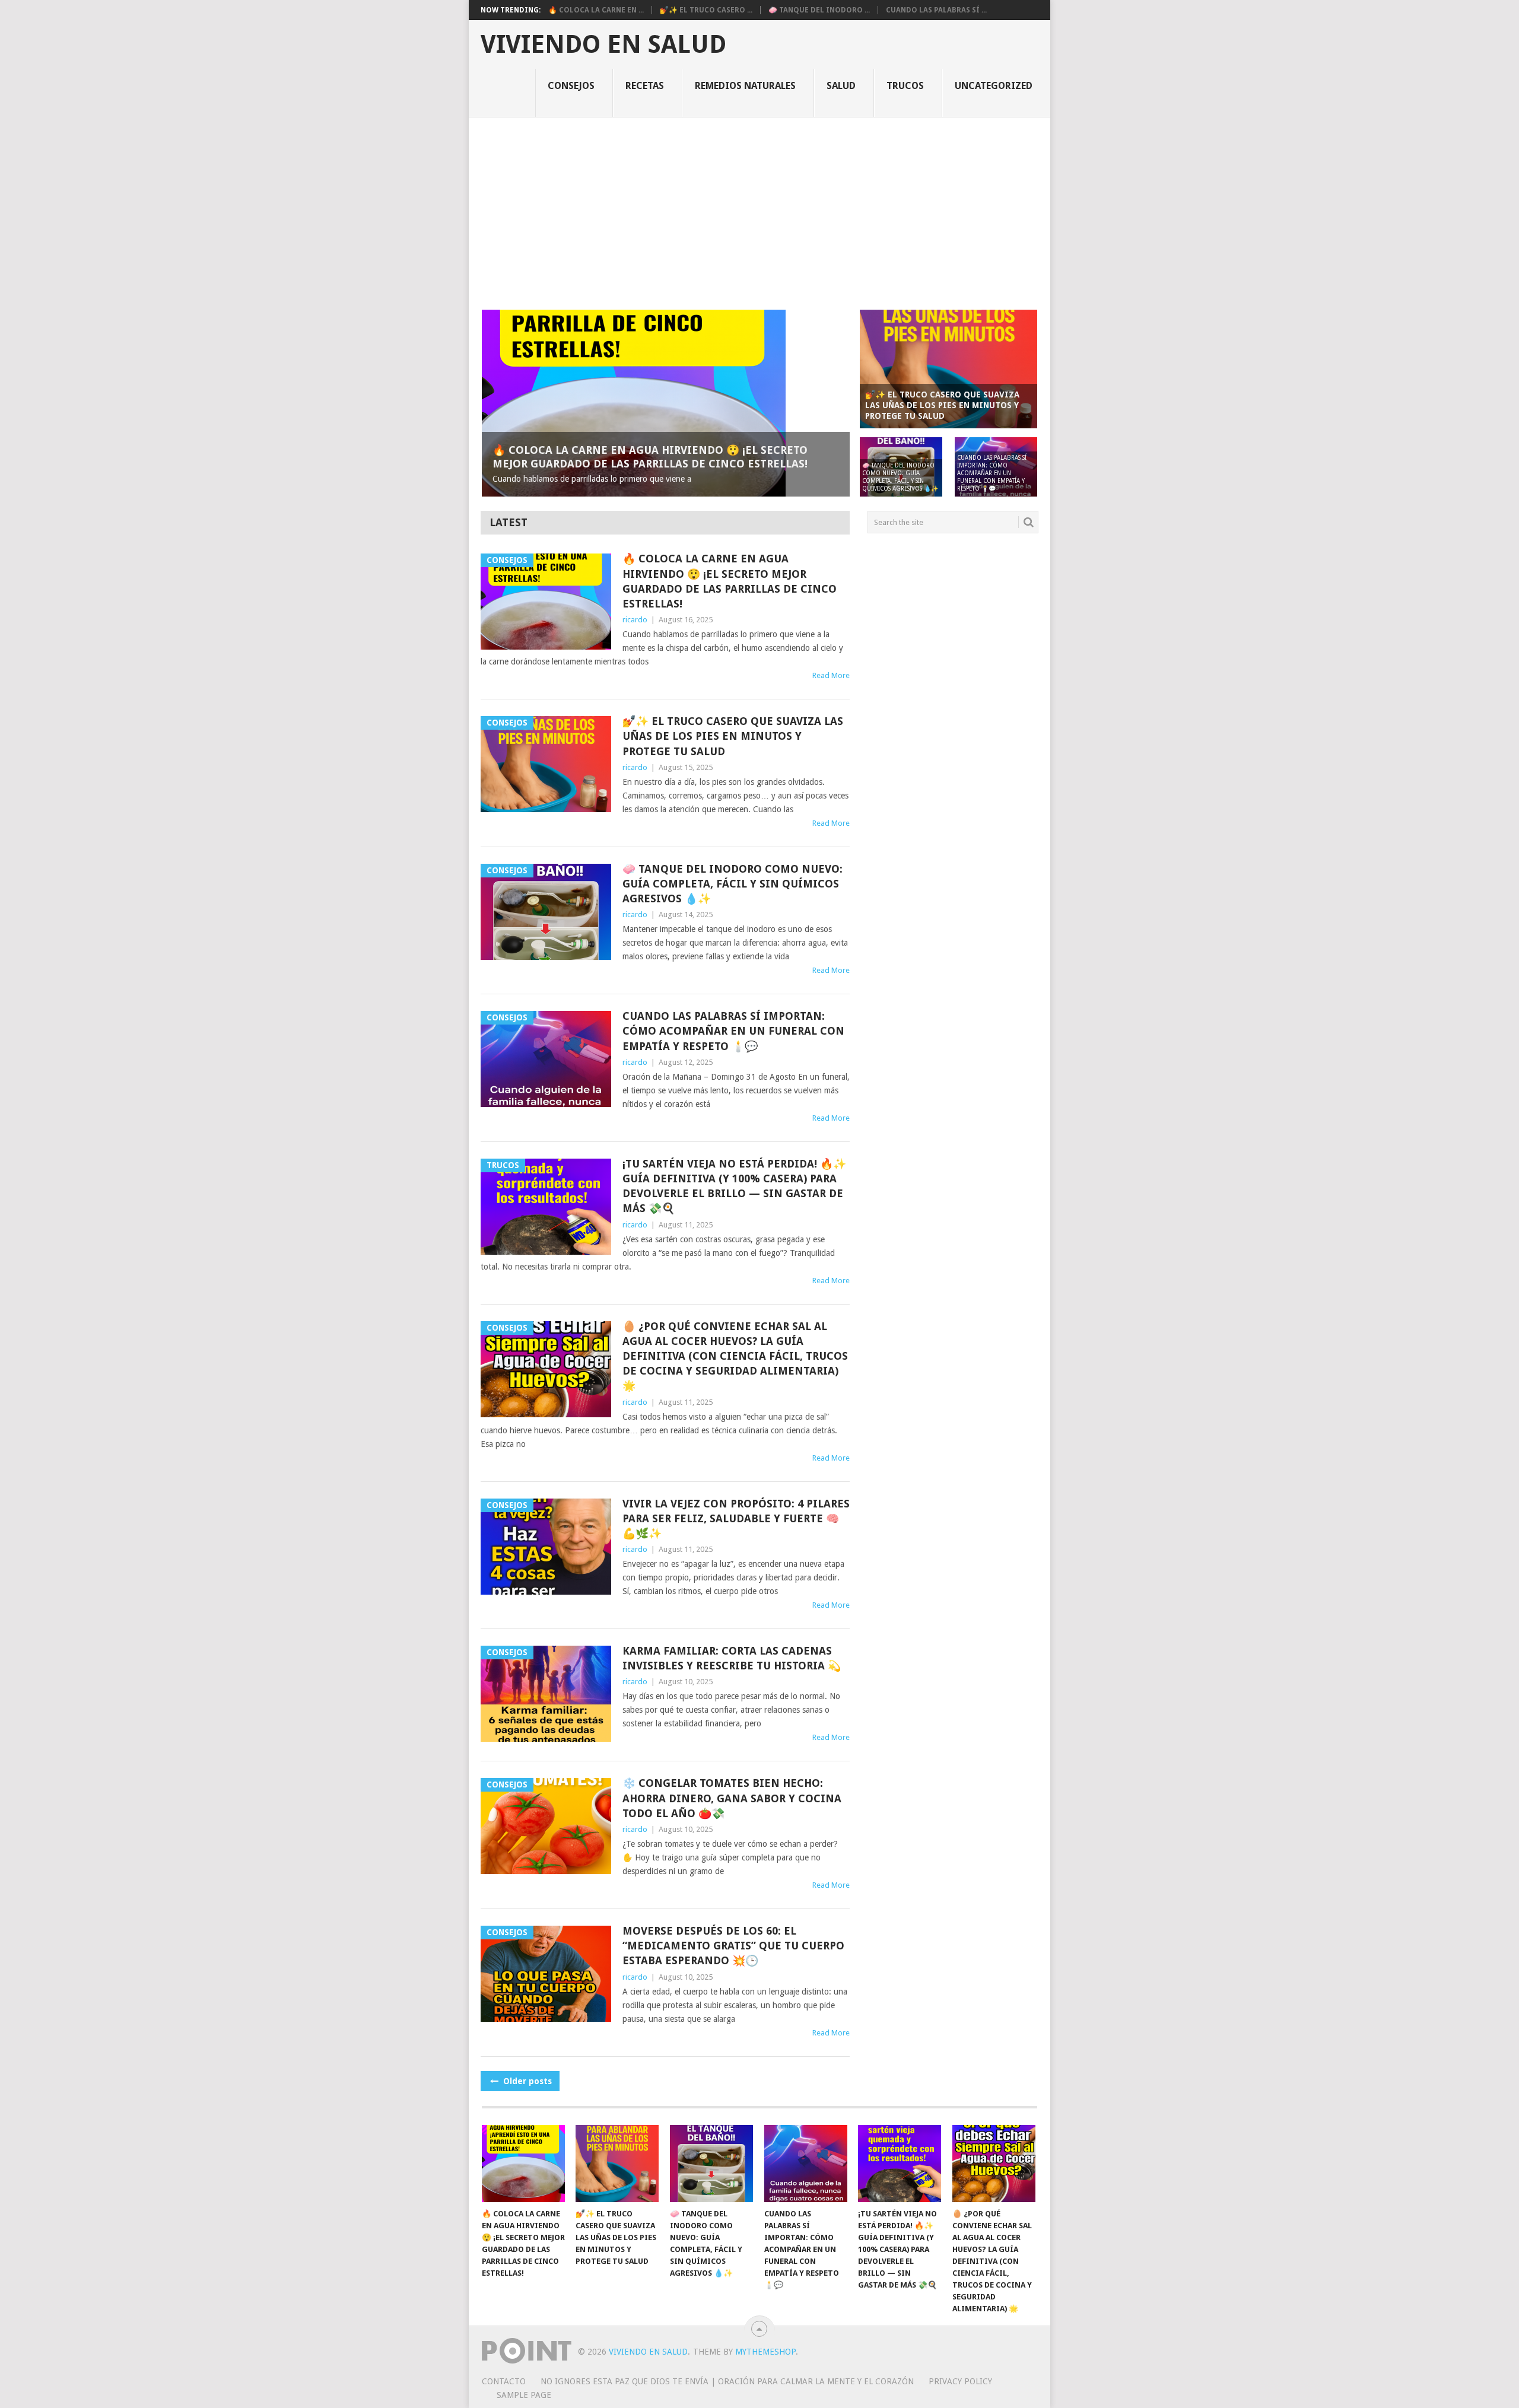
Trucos (905, 86)
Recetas (645, 86)
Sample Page (524, 2395)
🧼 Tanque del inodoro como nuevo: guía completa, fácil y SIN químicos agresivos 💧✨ (733, 884)
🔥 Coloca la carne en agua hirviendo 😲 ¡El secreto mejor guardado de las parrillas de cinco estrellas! (730, 581)
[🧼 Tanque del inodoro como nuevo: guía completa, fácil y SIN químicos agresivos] (711, 2164)
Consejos (571, 86)
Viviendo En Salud (603, 44)
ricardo (635, 620)
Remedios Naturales (745, 86)
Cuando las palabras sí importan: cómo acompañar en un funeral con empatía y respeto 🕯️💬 (733, 1031)
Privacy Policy (960, 2381)
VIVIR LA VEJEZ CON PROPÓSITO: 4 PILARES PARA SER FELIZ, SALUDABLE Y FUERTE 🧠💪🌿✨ (736, 1518)
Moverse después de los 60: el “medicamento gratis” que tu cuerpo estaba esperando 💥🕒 (733, 1946)
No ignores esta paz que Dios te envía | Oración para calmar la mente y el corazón (727, 2381)
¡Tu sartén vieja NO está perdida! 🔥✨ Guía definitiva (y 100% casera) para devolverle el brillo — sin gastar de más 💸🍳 (734, 1186)
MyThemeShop (765, 2352)
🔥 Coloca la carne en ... (596, 10)
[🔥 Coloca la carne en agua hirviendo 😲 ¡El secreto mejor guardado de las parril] (523, 2164)
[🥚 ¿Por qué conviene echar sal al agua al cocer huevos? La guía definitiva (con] (994, 2164)
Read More (831, 675)
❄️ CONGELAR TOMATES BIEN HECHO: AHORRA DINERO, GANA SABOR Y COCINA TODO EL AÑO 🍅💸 (732, 1798)
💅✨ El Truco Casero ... (706, 10)
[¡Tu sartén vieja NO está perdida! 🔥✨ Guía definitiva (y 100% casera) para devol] (900, 2164)
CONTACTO (504, 2381)
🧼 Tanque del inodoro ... (819, 10)
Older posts (526, 2081)
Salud (841, 86)
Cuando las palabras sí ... (936, 10)
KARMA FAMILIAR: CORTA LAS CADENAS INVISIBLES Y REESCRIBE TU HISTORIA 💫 (732, 1658)
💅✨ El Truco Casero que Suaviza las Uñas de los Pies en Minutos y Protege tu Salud (733, 736)
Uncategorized (994, 86)
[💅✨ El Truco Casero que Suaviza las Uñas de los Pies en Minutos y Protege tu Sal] (617, 2164)
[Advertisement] (759, 206)
